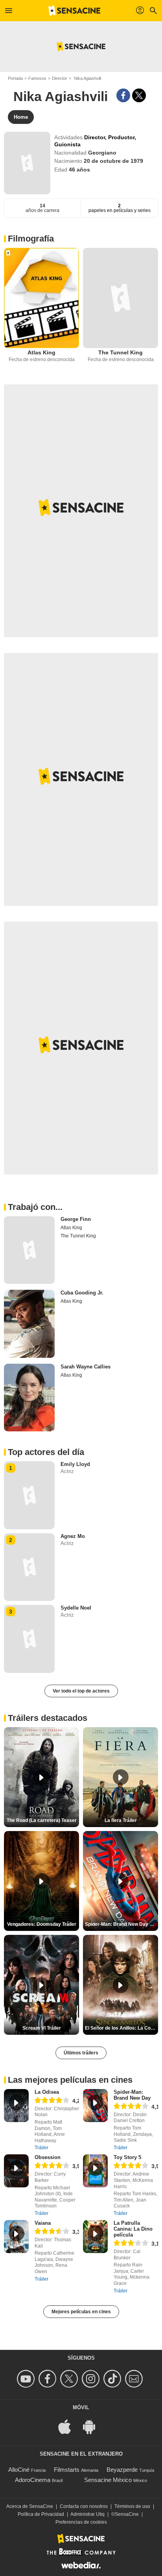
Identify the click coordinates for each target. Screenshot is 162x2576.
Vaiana (43, 2223)
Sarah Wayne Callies (86, 1367)
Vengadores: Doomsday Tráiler (42, 1924)
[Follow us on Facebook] (49, 2379)
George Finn (76, 1219)
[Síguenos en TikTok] (113, 2379)
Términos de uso (132, 2506)
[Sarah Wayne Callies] (29, 1398)
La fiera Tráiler (121, 1820)
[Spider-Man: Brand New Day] (95, 2106)
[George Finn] (29, 1250)
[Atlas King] (41, 298)
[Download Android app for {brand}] (93, 2426)
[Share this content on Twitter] (139, 95)
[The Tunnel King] (121, 298)
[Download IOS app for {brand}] (69, 2426)
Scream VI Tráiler (42, 2028)
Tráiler (41, 2148)
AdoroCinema (33, 2480)
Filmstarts (67, 2470)
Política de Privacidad (41, 2514)
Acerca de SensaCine (30, 2506)
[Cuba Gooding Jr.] (29, 1324)
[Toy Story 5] (95, 2171)
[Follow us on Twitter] (70, 2379)
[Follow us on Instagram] (92, 2379)
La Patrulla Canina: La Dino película (133, 2229)
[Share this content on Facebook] (123, 95)
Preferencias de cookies (81, 2522)
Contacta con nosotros (84, 2506)
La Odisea (47, 2092)
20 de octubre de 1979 (113, 161)
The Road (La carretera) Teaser (42, 1820)
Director (60, 78)
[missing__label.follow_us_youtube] (27, 2379)
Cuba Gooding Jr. (82, 1293)
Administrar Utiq (87, 2514)
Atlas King (41, 352)
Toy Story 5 (127, 2157)
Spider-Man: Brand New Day (132, 2095)
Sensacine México (108, 2480)
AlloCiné (19, 2470)
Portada (15, 78)
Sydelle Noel (76, 1608)
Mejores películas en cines (81, 2312)
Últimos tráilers (81, 2053)
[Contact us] (135, 2379)
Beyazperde (122, 2470)
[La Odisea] (16, 2106)
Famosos (37, 78)
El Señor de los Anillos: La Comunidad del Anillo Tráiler (121, 2028)
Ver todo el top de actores (81, 1691)
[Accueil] (74, 11)
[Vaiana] (16, 2237)
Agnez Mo (73, 1536)
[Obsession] (16, 2171)
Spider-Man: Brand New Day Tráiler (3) (121, 1924)
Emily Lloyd (75, 1464)
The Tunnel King (121, 352)
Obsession (48, 2157)
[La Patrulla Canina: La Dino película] (95, 2237)
